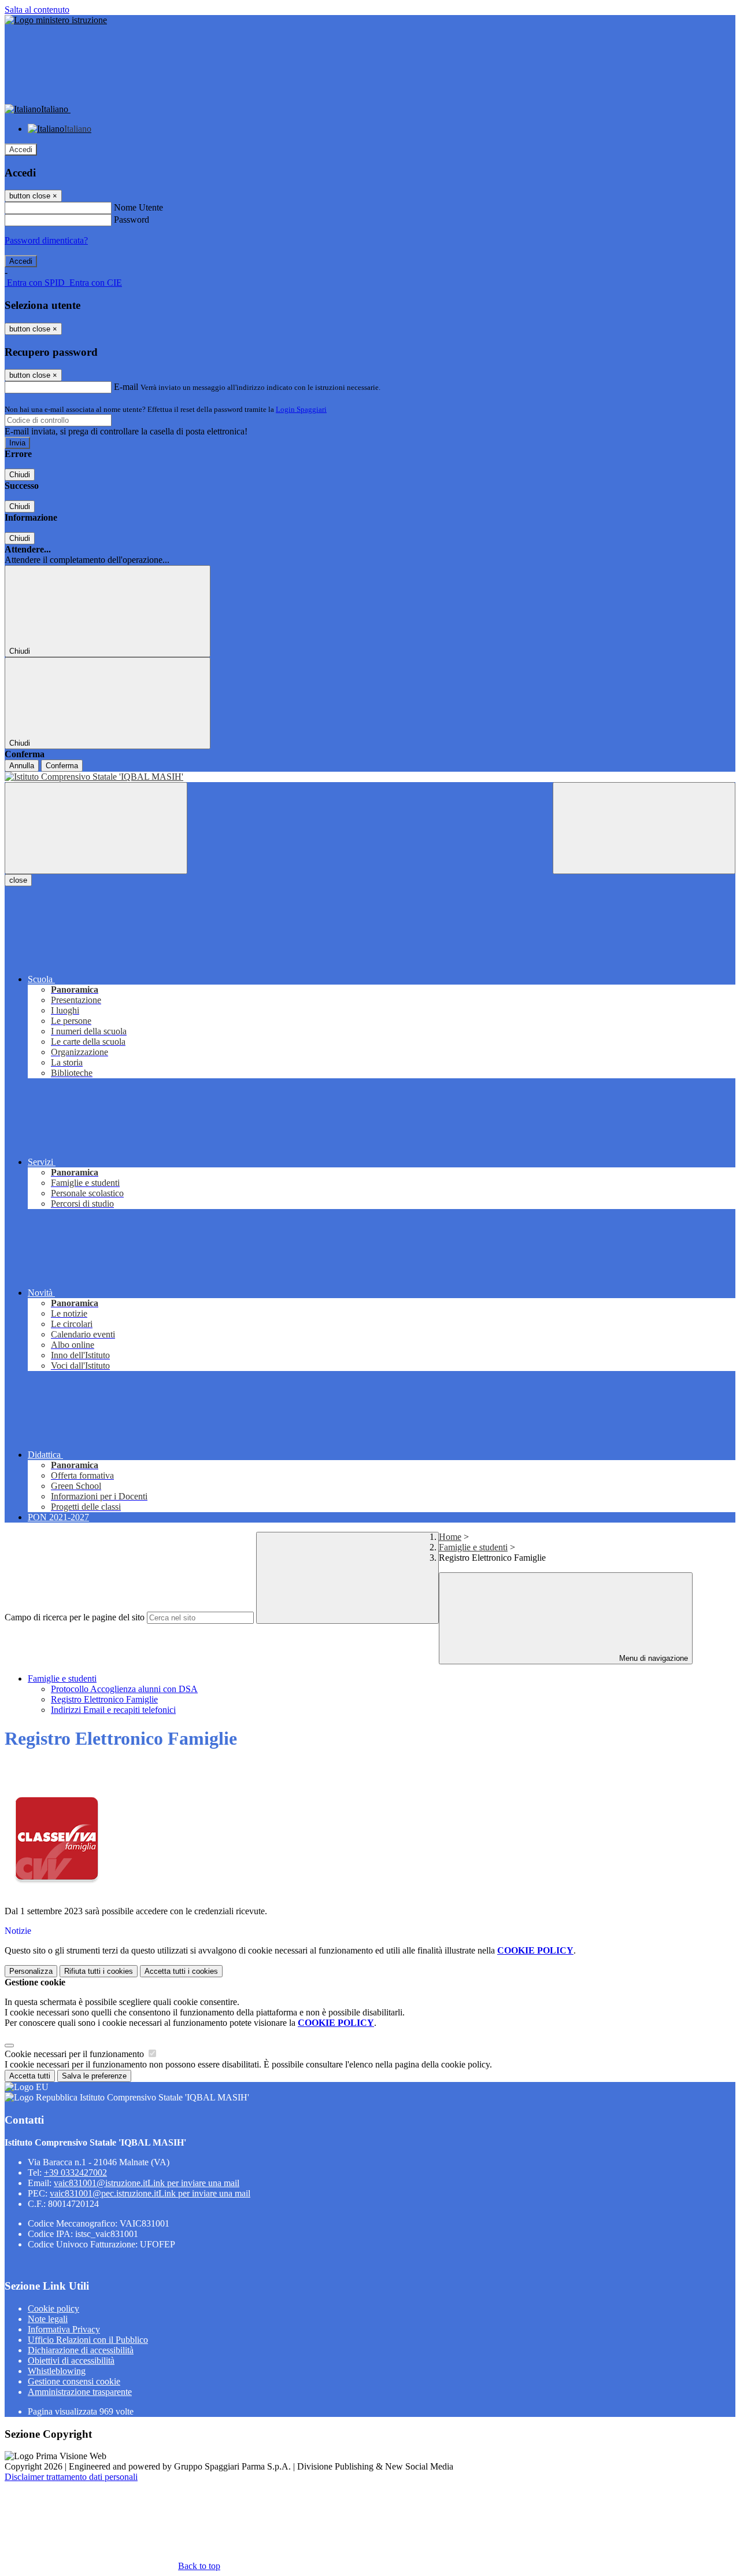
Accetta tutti (181, 1971)
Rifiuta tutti (99, 1971)
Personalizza (31, 1971)
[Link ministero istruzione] (56, 20)
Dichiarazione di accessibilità (81, 2350)
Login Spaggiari (301, 409)
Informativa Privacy (64, 2329)
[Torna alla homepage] (370, 777)
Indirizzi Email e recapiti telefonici (113, 1710)
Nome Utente (138, 207)
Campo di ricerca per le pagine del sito (75, 1617)
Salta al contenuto (37, 10)
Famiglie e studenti (473, 1547)
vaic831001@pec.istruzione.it (150, 2193)
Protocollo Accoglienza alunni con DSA (124, 1689)
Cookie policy (53, 2308)
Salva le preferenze (94, 2076)
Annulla (22, 766)
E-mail (126, 387)
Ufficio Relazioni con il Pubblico (88, 2340)
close (18, 880)
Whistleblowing (57, 2371)
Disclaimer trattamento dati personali (71, 2477)
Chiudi (20, 475)
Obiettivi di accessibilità (71, 2361)
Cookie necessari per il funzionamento (75, 2054)
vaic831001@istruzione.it (147, 2183)
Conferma (62, 766)
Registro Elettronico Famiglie (104, 1699)
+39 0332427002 (75, 2173)
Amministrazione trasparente (80, 2392)
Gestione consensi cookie (74, 2381)
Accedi (21, 150)
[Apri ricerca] (644, 828)
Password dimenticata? (46, 240)
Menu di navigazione (652, 1658)
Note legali (48, 2319)
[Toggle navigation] (96, 828)
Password (132, 220)
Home (450, 1537)
